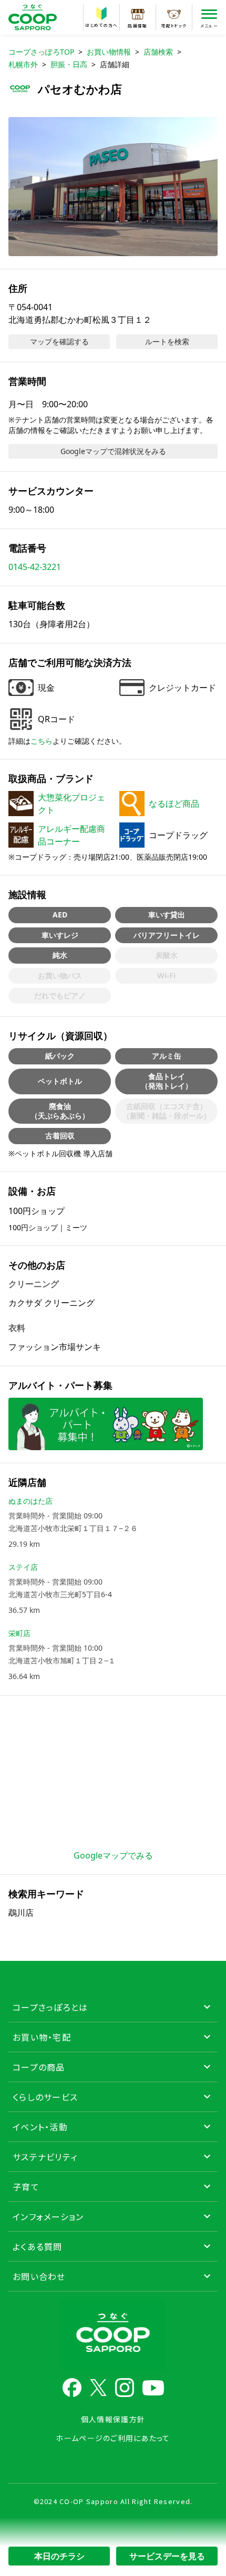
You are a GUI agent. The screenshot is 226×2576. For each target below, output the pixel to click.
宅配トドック (174, 25)
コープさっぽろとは (50, 2007)
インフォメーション (48, 2216)
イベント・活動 (40, 2127)
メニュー (209, 25)
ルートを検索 (167, 341)
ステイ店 (23, 1567)
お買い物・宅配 (42, 2037)
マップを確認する (59, 341)
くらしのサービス (45, 2097)
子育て (26, 2187)
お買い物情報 (109, 52)
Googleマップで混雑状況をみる (113, 451)
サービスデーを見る (167, 2556)
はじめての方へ (102, 25)
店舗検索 (158, 52)
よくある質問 (38, 2246)
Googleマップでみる (113, 1855)
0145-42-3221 (35, 567)
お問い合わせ (39, 2276)
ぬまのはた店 (30, 1501)
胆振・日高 (69, 64)
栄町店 (19, 1633)
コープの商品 (39, 2067)
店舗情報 (137, 25)
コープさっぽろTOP (41, 52)
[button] (113, 187)
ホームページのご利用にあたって (113, 2438)
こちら (42, 741)
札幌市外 (23, 64)
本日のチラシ (59, 2556)
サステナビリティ (45, 2157)
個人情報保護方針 (113, 2419)
